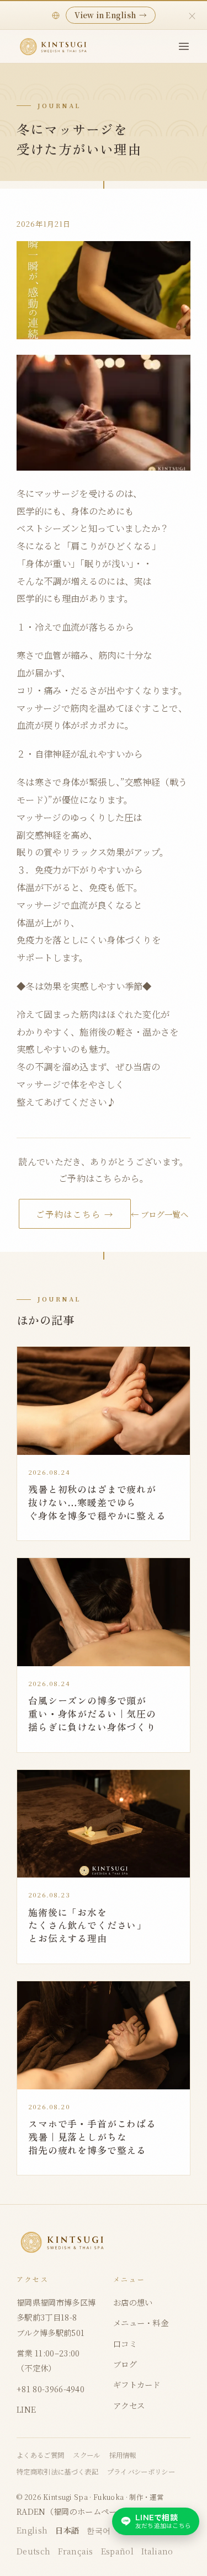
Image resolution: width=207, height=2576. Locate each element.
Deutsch (33, 2551)
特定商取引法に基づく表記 (57, 2472)
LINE (26, 2409)
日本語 (67, 2530)
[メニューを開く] (184, 46)
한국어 (99, 2530)
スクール (86, 2455)
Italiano (157, 2551)
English (32, 2530)
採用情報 (123, 2455)
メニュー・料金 (141, 2322)
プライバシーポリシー (141, 2472)
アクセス (129, 2405)
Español (117, 2551)
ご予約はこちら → (75, 1214)
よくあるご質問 (40, 2455)
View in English (111, 15)
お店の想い (133, 2302)
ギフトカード (137, 2384)
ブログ (125, 2364)
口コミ (125, 2343)
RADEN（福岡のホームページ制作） (83, 2511)
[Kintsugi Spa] (54, 47)
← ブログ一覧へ (160, 1214)
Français (76, 2551)
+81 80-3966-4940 (51, 2389)
